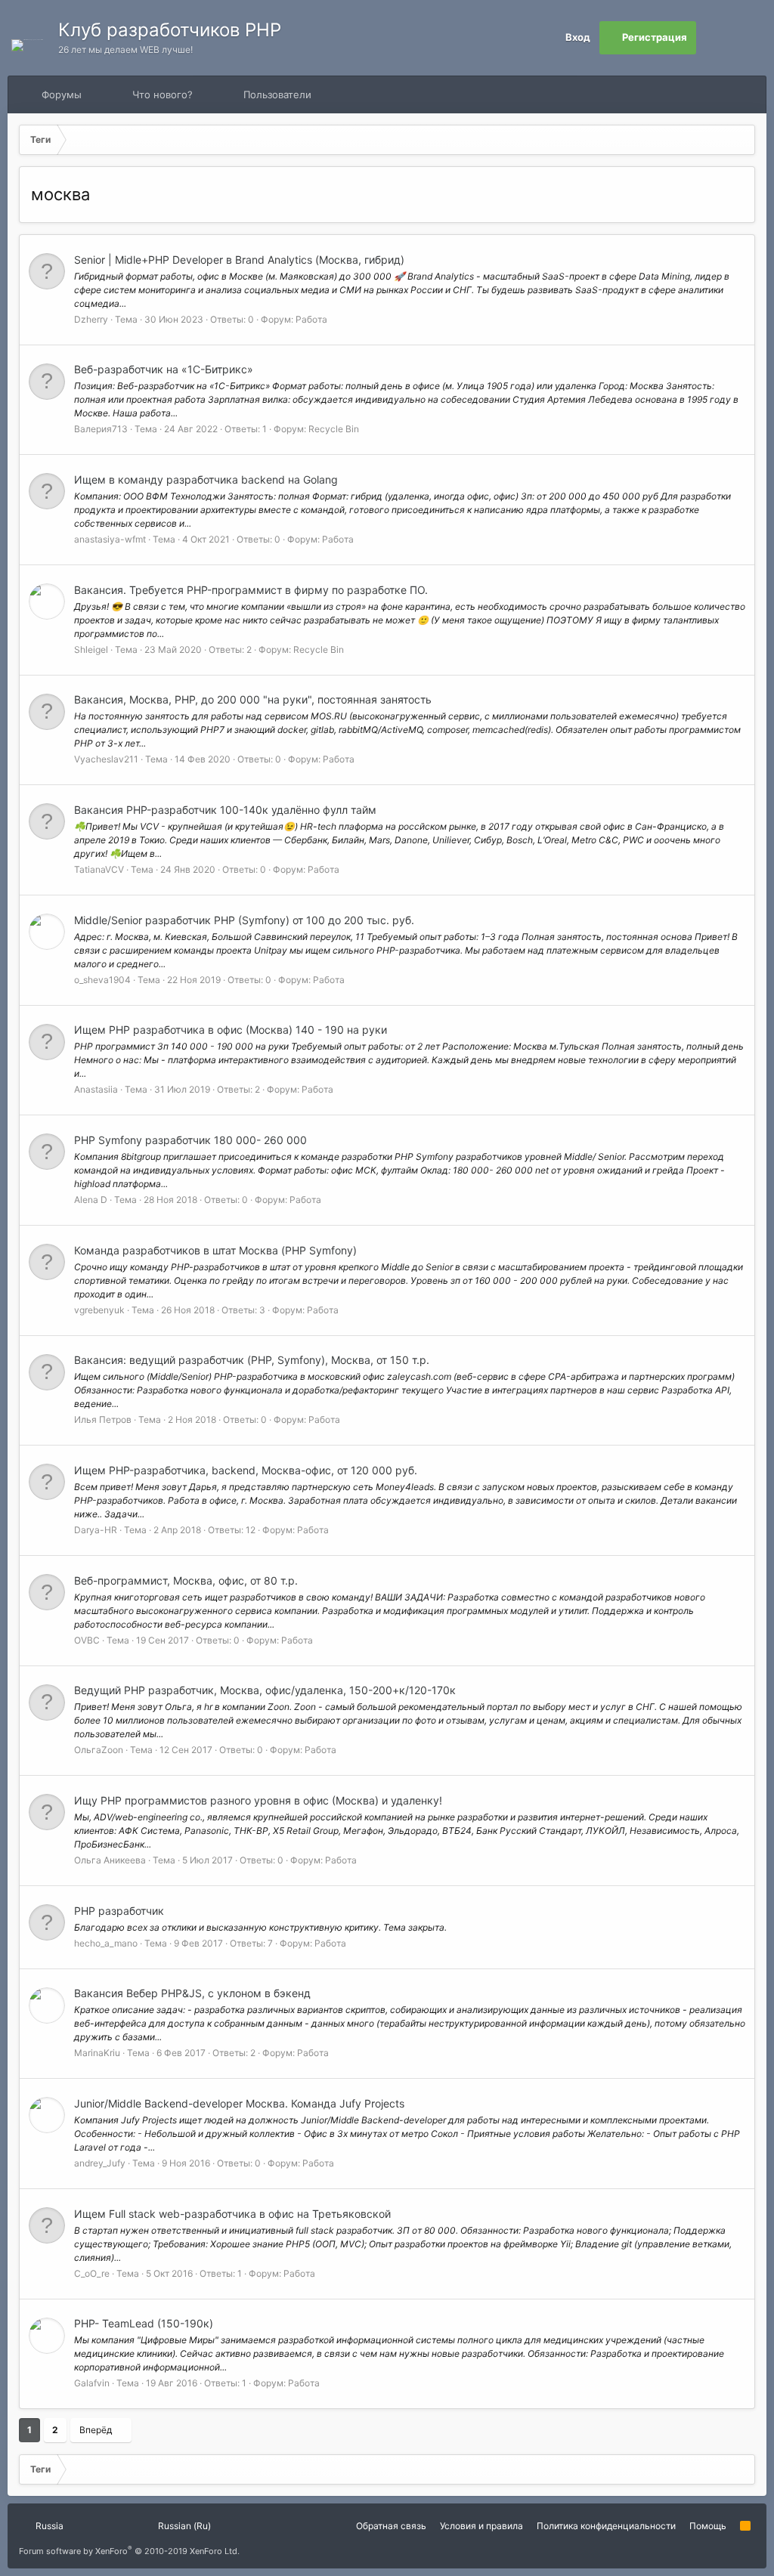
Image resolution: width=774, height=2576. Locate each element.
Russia (48, 2526)
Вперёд (96, 2430)
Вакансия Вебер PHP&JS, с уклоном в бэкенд (192, 1993)
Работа (311, 319)
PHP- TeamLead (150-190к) (144, 2323)
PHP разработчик (119, 1911)
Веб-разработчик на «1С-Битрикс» (164, 369)
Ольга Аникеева (110, 1860)
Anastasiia (96, 1089)
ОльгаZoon (99, 1750)
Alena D (91, 1200)
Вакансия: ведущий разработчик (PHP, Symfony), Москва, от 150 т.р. (252, 1360)
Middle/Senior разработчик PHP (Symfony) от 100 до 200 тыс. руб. (244, 920)
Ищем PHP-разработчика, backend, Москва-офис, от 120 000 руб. (246, 1470)
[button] (96, 94)
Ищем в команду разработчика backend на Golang (206, 479)
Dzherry (91, 319)
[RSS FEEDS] (359, 95)
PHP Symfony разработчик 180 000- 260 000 (190, 1140)
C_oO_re (92, 2273)
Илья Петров (103, 1419)
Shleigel (91, 649)
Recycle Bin (334, 429)
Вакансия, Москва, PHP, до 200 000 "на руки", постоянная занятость (253, 699)
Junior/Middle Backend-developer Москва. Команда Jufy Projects (239, 2103)
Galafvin (92, 2383)
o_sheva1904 (102, 980)
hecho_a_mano (106, 1943)
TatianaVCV (99, 869)
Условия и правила (481, 2526)
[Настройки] (713, 38)
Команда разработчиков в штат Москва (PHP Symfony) (215, 1250)
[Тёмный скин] (746, 38)
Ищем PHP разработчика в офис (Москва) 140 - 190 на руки (231, 1030)
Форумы (62, 94)
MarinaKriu (97, 2053)
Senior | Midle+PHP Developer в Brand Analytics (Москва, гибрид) (239, 260)
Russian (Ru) (183, 2526)
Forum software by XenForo (129, 2551)
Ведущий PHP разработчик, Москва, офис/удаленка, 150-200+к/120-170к (265, 1690)
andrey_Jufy (100, 2163)
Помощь (708, 2526)
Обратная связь (391, 2526)
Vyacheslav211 (106, 759)
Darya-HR (96, 1530)
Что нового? (163, 94)
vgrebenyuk (99, 1310)
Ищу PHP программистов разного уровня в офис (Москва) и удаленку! (258, 1800)
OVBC (87, 1640)
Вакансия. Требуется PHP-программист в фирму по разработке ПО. (251, 590)
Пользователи (277, 94)
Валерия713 (101, 429)
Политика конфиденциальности (606, 2526)
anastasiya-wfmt (110, 539)
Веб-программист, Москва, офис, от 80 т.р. (186, 1580)
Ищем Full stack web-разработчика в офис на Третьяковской (232, 2214)
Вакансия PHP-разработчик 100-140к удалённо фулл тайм (225, 810)
